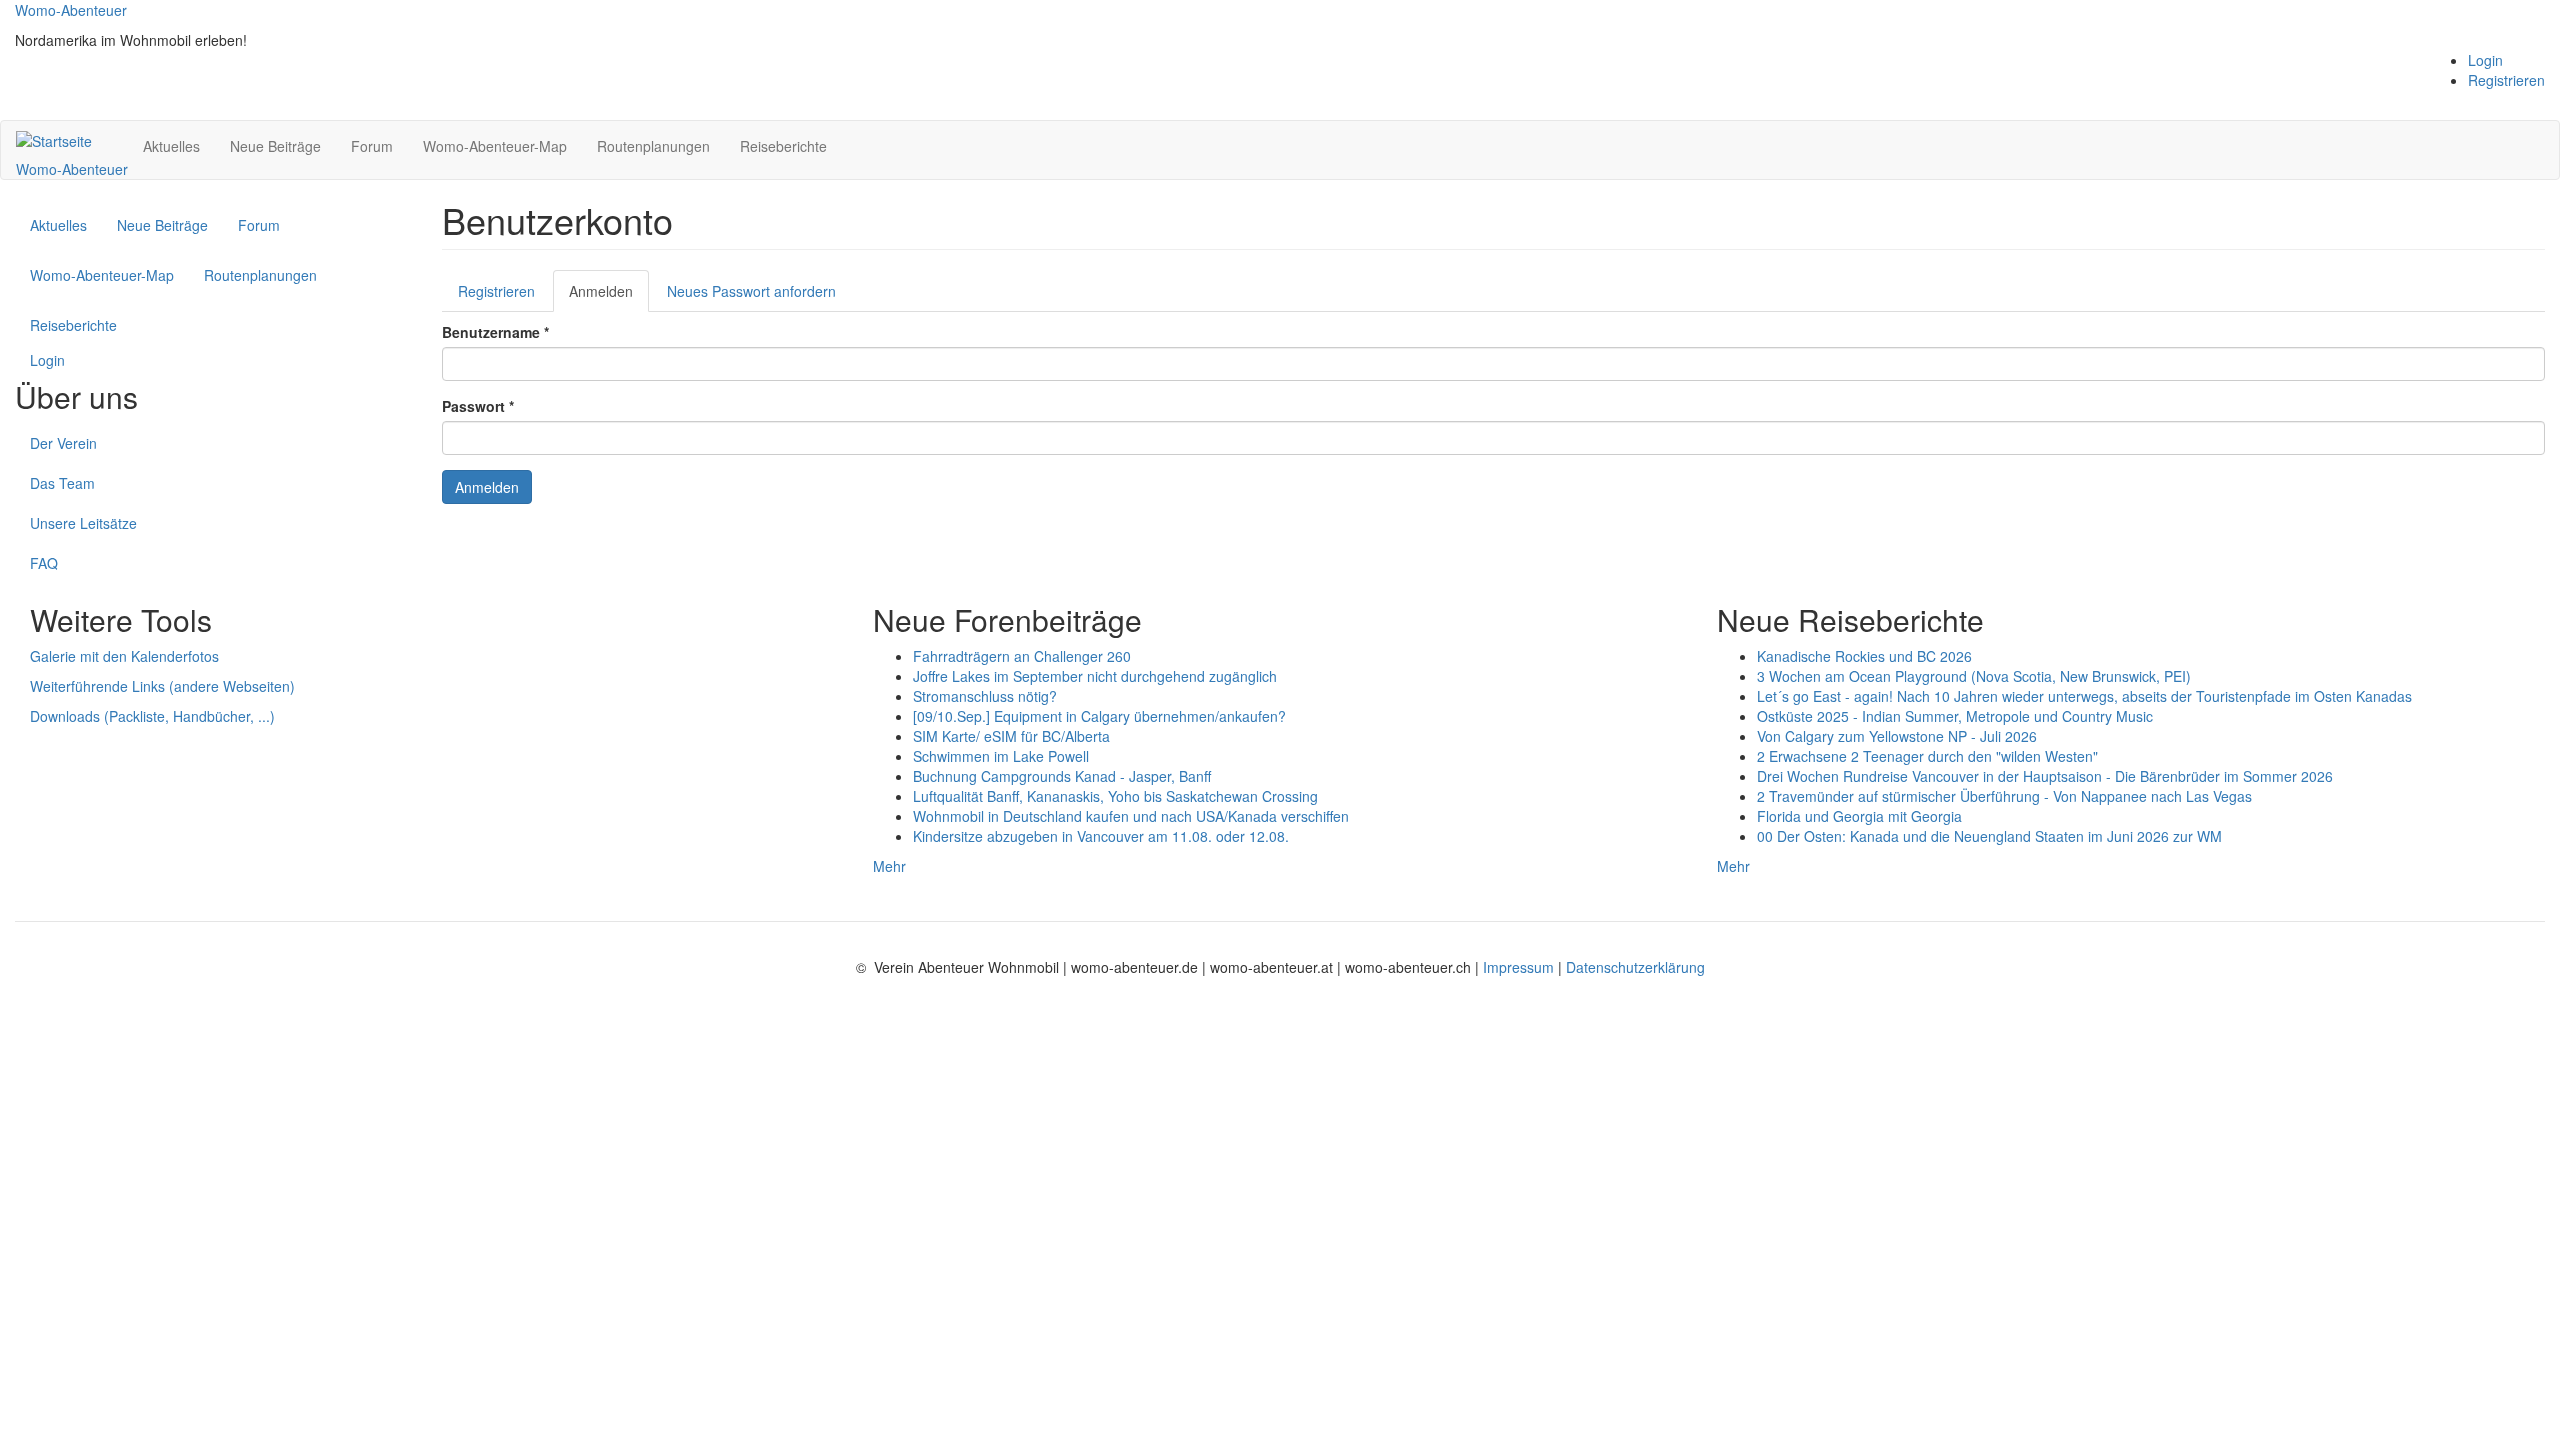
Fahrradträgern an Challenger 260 (1022, 656)
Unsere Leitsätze (83, 523)
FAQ (44, 563)
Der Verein (63, 443)
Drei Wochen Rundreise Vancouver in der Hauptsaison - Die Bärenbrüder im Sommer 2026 (2045, 776)
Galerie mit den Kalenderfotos (124, 656)
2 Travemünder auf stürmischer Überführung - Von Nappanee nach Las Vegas (2004, 796)
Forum (372, 146)
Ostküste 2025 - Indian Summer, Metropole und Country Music (1955, 716)
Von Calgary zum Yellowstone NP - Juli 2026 (1897, 736)
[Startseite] (61, 140)
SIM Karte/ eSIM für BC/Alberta (1011, 736)
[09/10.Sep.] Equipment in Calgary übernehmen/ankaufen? (1099, 716)
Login (2485, 60)
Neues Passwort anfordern (751, 291)
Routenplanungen (653, 146)
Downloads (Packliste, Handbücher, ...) (152, 716)
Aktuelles (171, 146)
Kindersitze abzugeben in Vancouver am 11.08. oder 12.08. (1101, 836)
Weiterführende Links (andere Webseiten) (162, 686)
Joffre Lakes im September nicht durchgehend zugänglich (1095, 676)
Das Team (62, 483)
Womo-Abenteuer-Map (495, 146)
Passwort (478, 406)
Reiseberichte (783, 146)
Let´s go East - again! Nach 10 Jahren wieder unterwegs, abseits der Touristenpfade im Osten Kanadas (2084, 696)
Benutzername (495, 332)
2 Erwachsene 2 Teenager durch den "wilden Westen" (1927, 756)
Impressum (1520, 967)
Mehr (889, 866)
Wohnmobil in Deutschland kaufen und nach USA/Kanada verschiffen (1131, 816)
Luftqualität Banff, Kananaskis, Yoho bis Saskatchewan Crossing (1115, 796)
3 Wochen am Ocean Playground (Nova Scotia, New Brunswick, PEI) (1974, 676)
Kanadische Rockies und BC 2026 (1864, 656)
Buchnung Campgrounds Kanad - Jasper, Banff (1062, 776)
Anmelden (609, 296)
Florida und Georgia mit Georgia (1859, 816)
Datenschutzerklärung (1635, 967)
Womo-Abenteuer (71, 10)
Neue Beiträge (275, 146)
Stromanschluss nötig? (985, 696)
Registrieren (2506, 80)
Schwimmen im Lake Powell (1001, 756)
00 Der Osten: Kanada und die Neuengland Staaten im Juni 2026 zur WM (1989, 836)
